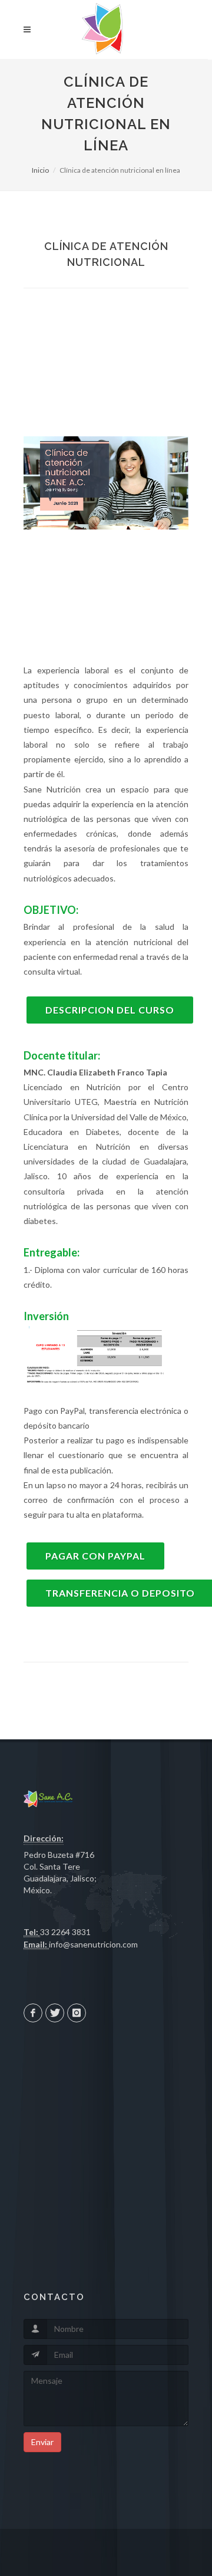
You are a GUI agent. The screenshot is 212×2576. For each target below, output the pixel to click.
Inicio (40, 170)
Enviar (42, 2442)
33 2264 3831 (65, 1932)
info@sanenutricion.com (93, 1944)
